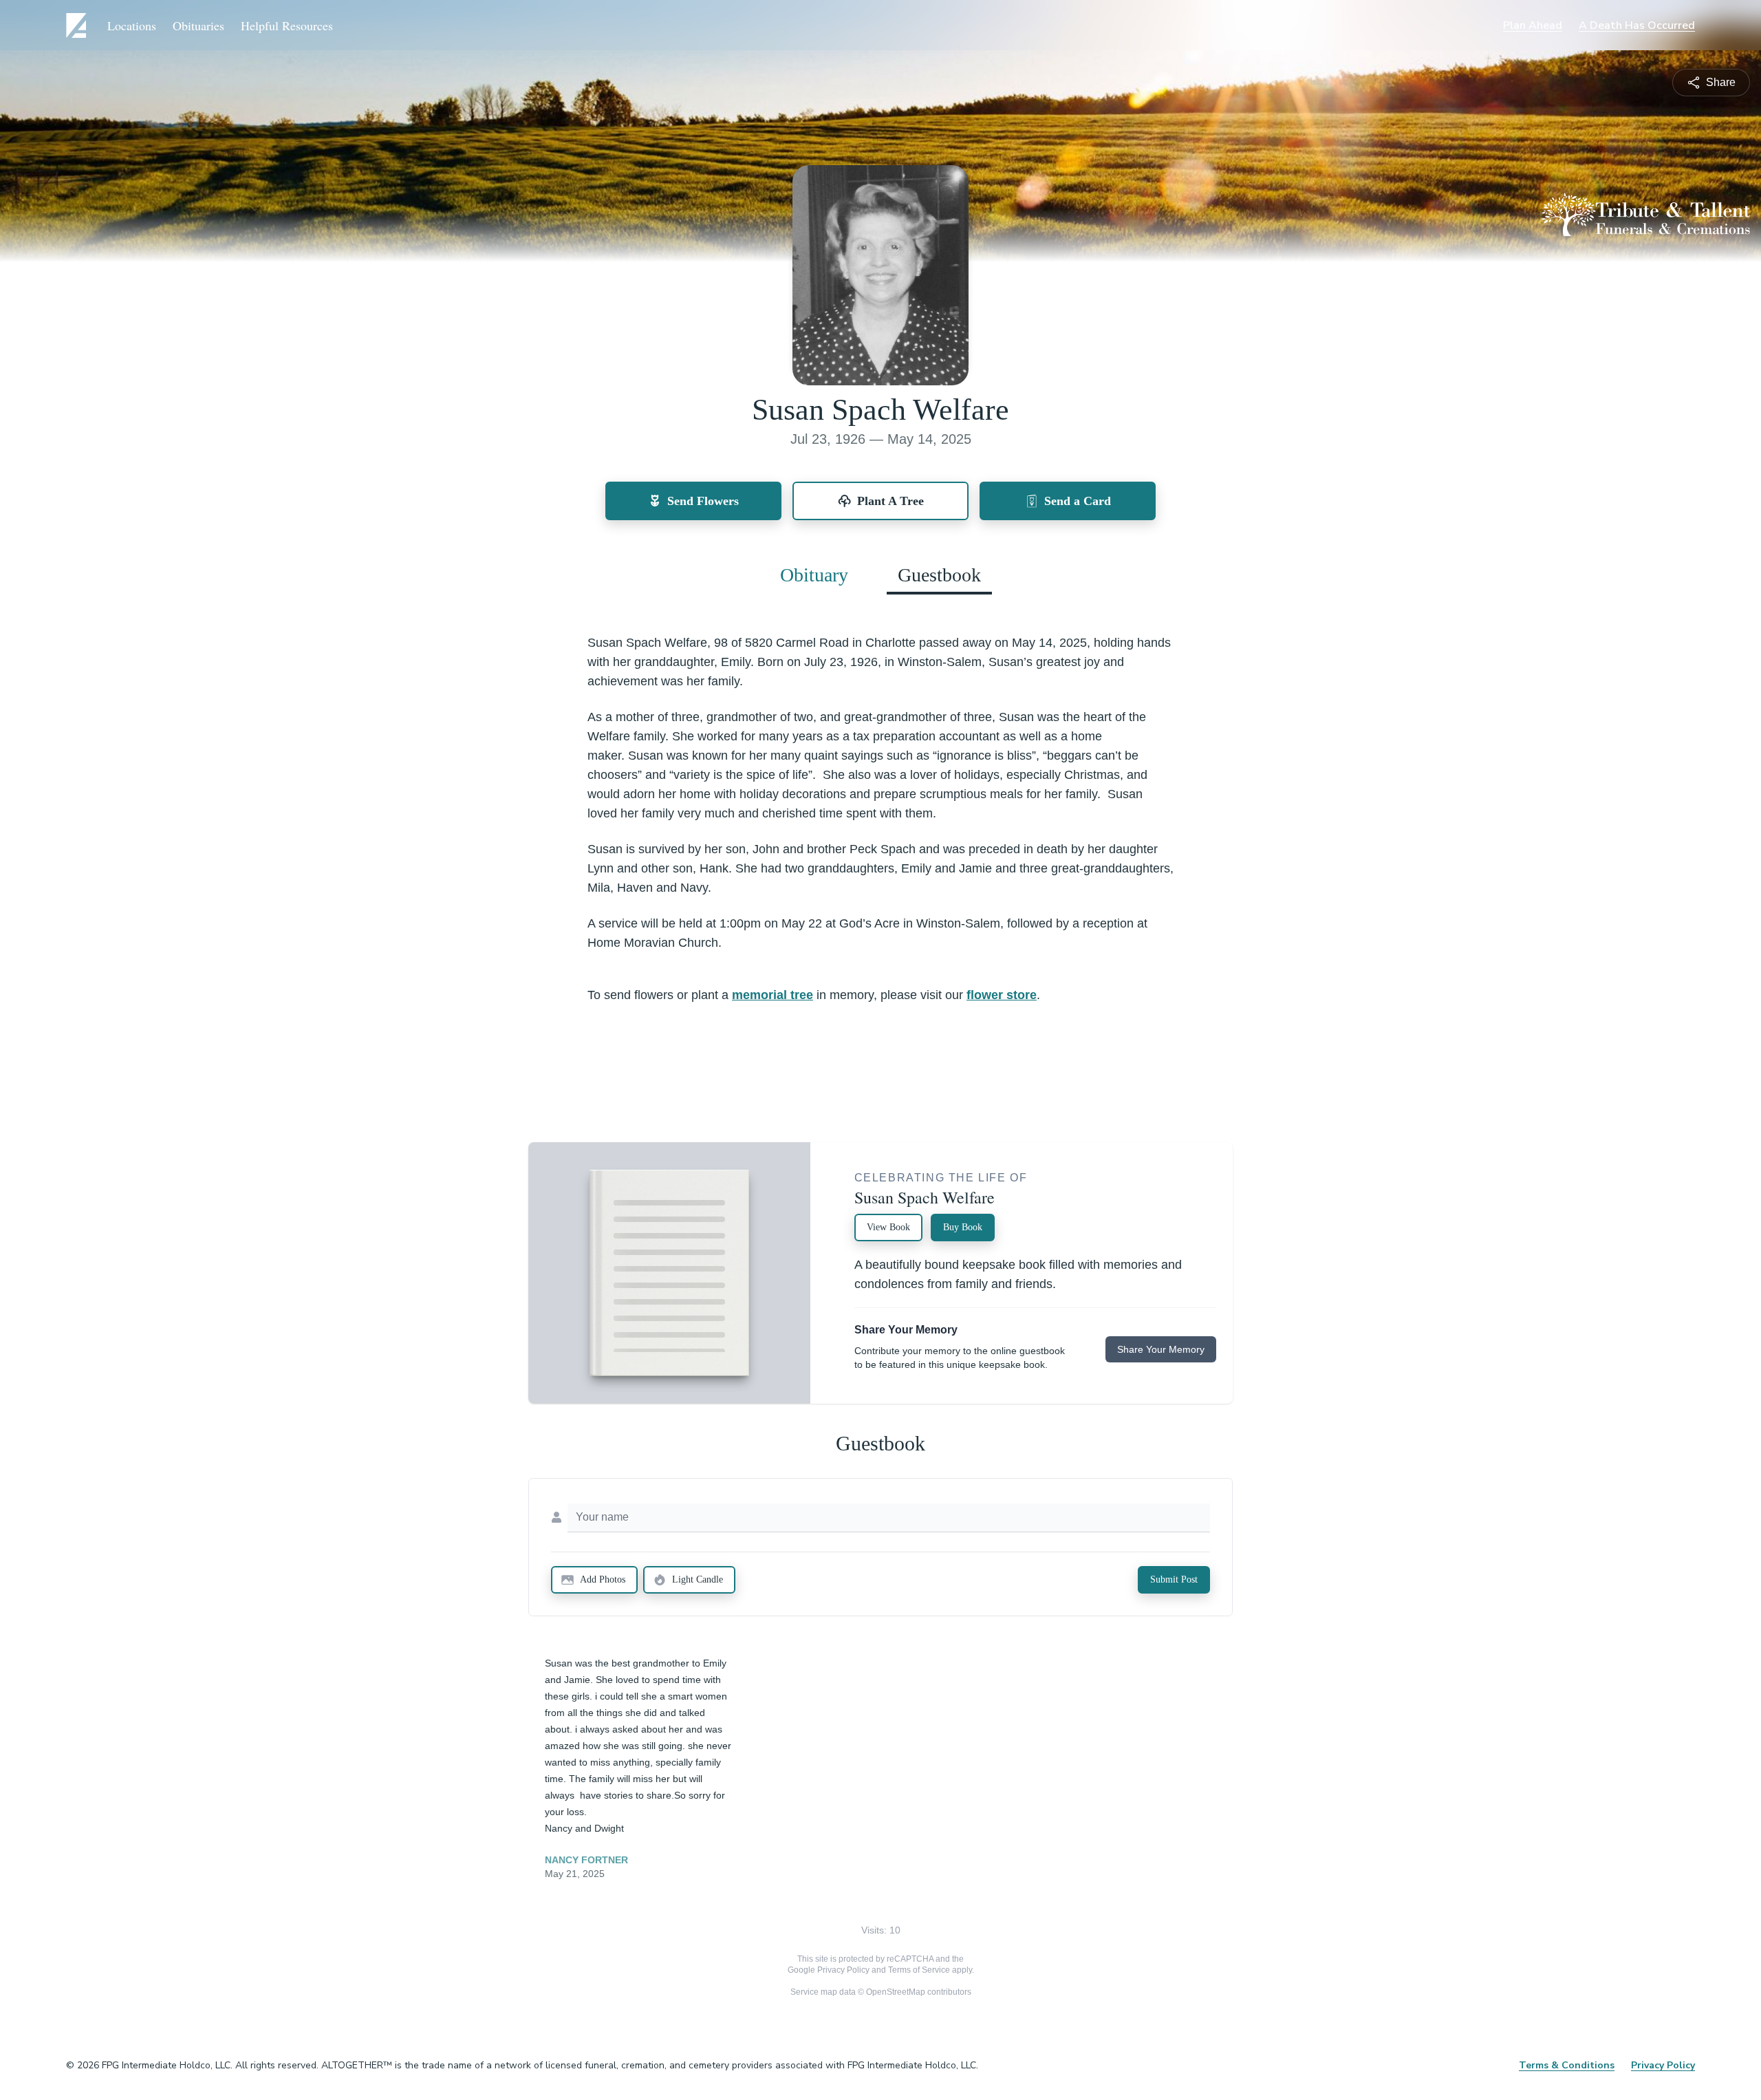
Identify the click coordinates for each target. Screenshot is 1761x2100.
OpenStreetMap (896, 1992)
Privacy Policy (843, 1970)
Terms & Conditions (1567, 2065)
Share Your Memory (1161, 1349)
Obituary (814, 575)
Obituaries (198, 25)
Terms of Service (919, 1970)
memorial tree (773, 995)
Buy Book (963, 1227)
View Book (888, 1227)
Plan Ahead (1533, 25)
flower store (1002, 995)
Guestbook (939, 575)
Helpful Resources (287, 25)
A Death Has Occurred (1637, 25)
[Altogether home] (78, 25)
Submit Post (1174, 1579)
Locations (132, 25)
